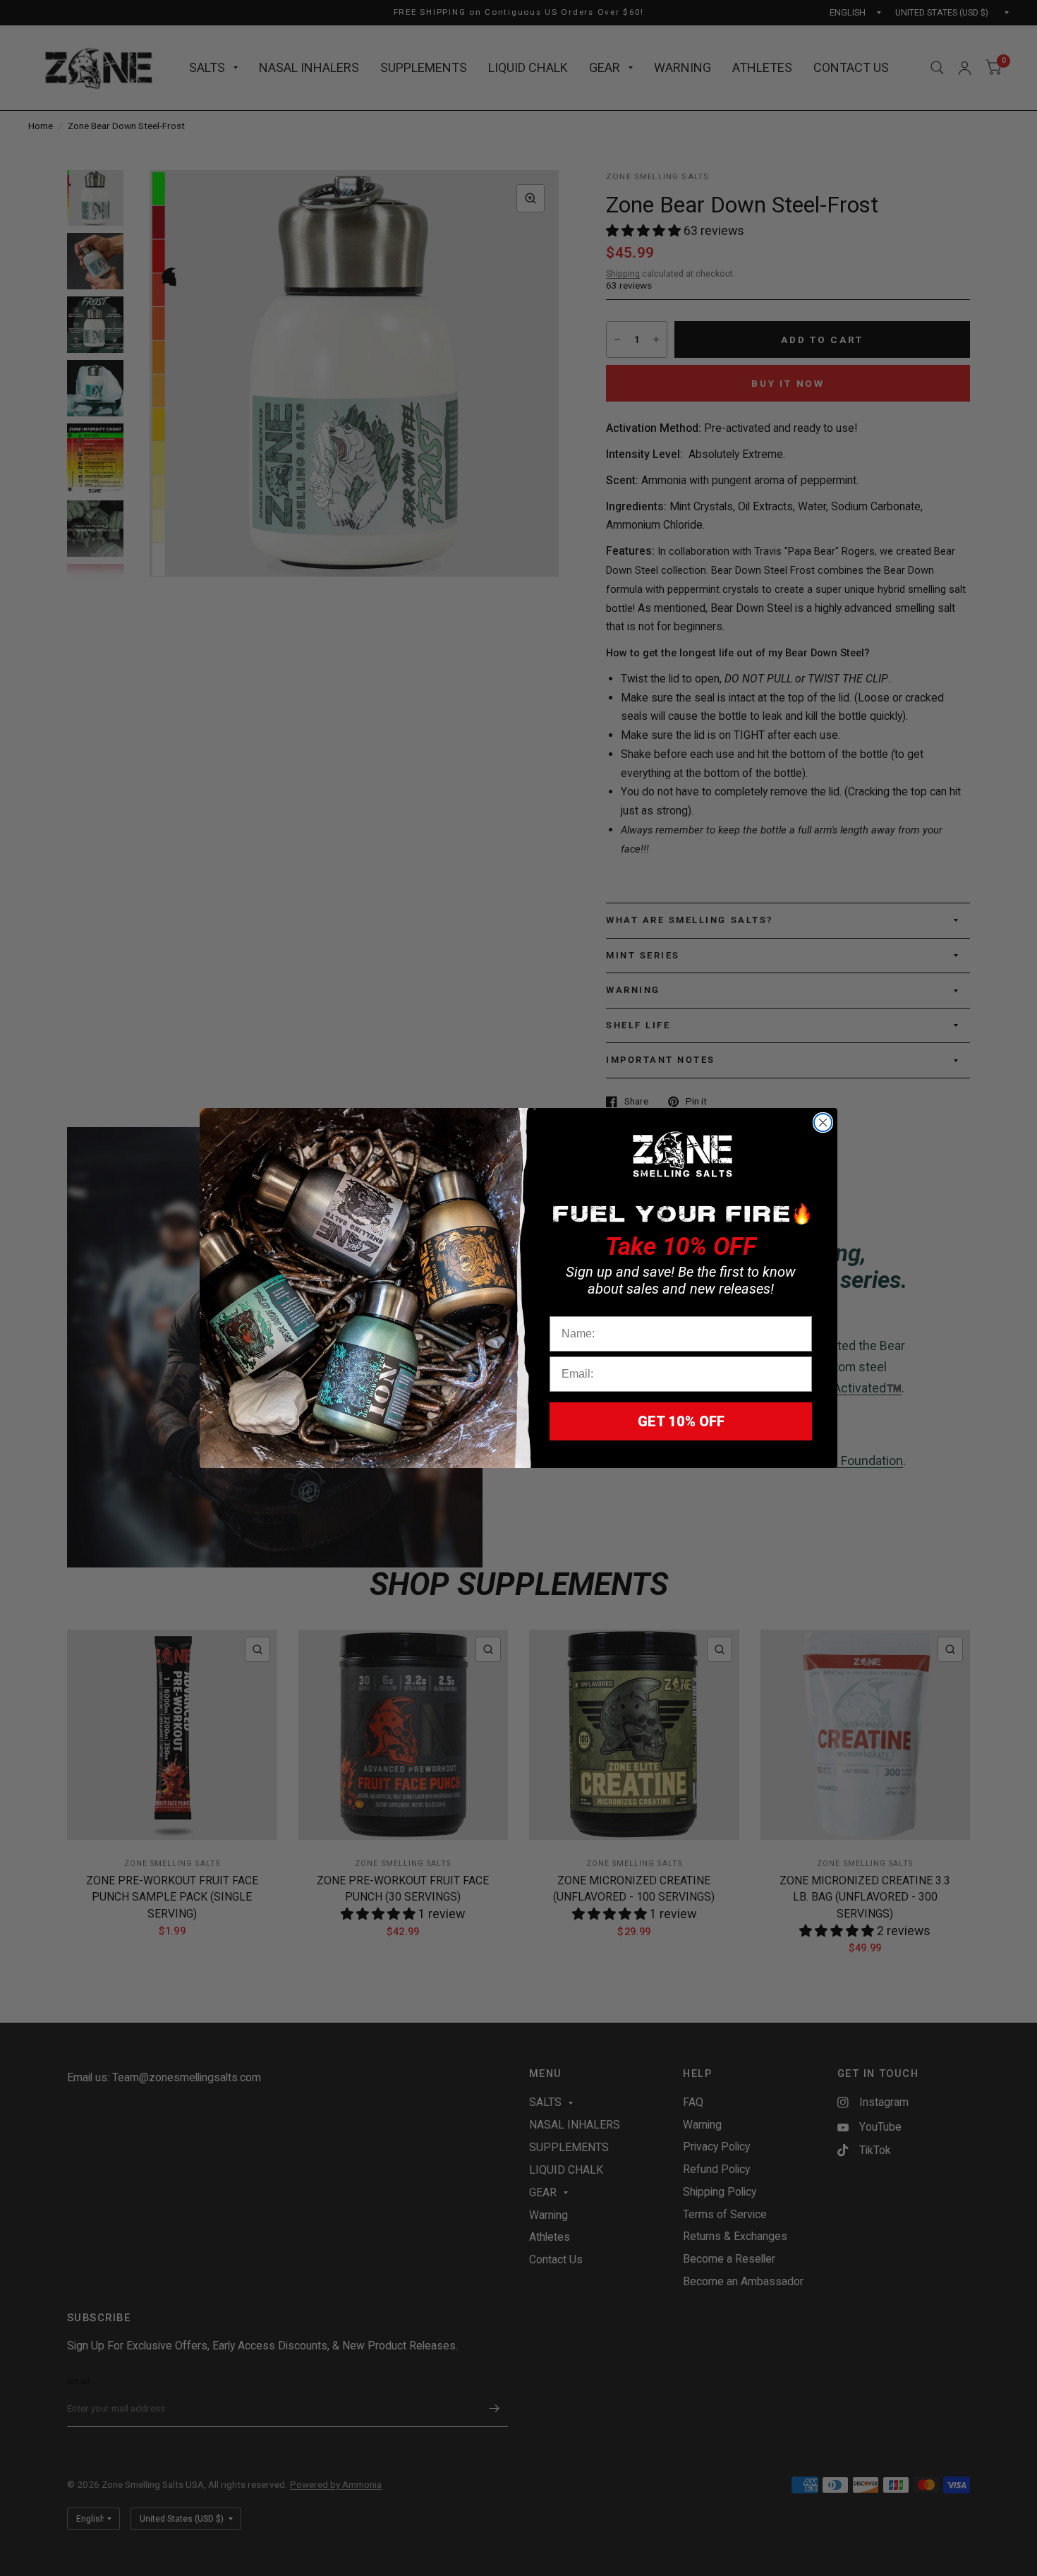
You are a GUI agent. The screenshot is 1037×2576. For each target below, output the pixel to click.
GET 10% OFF (681, 1421)
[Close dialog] (823, 1123)
